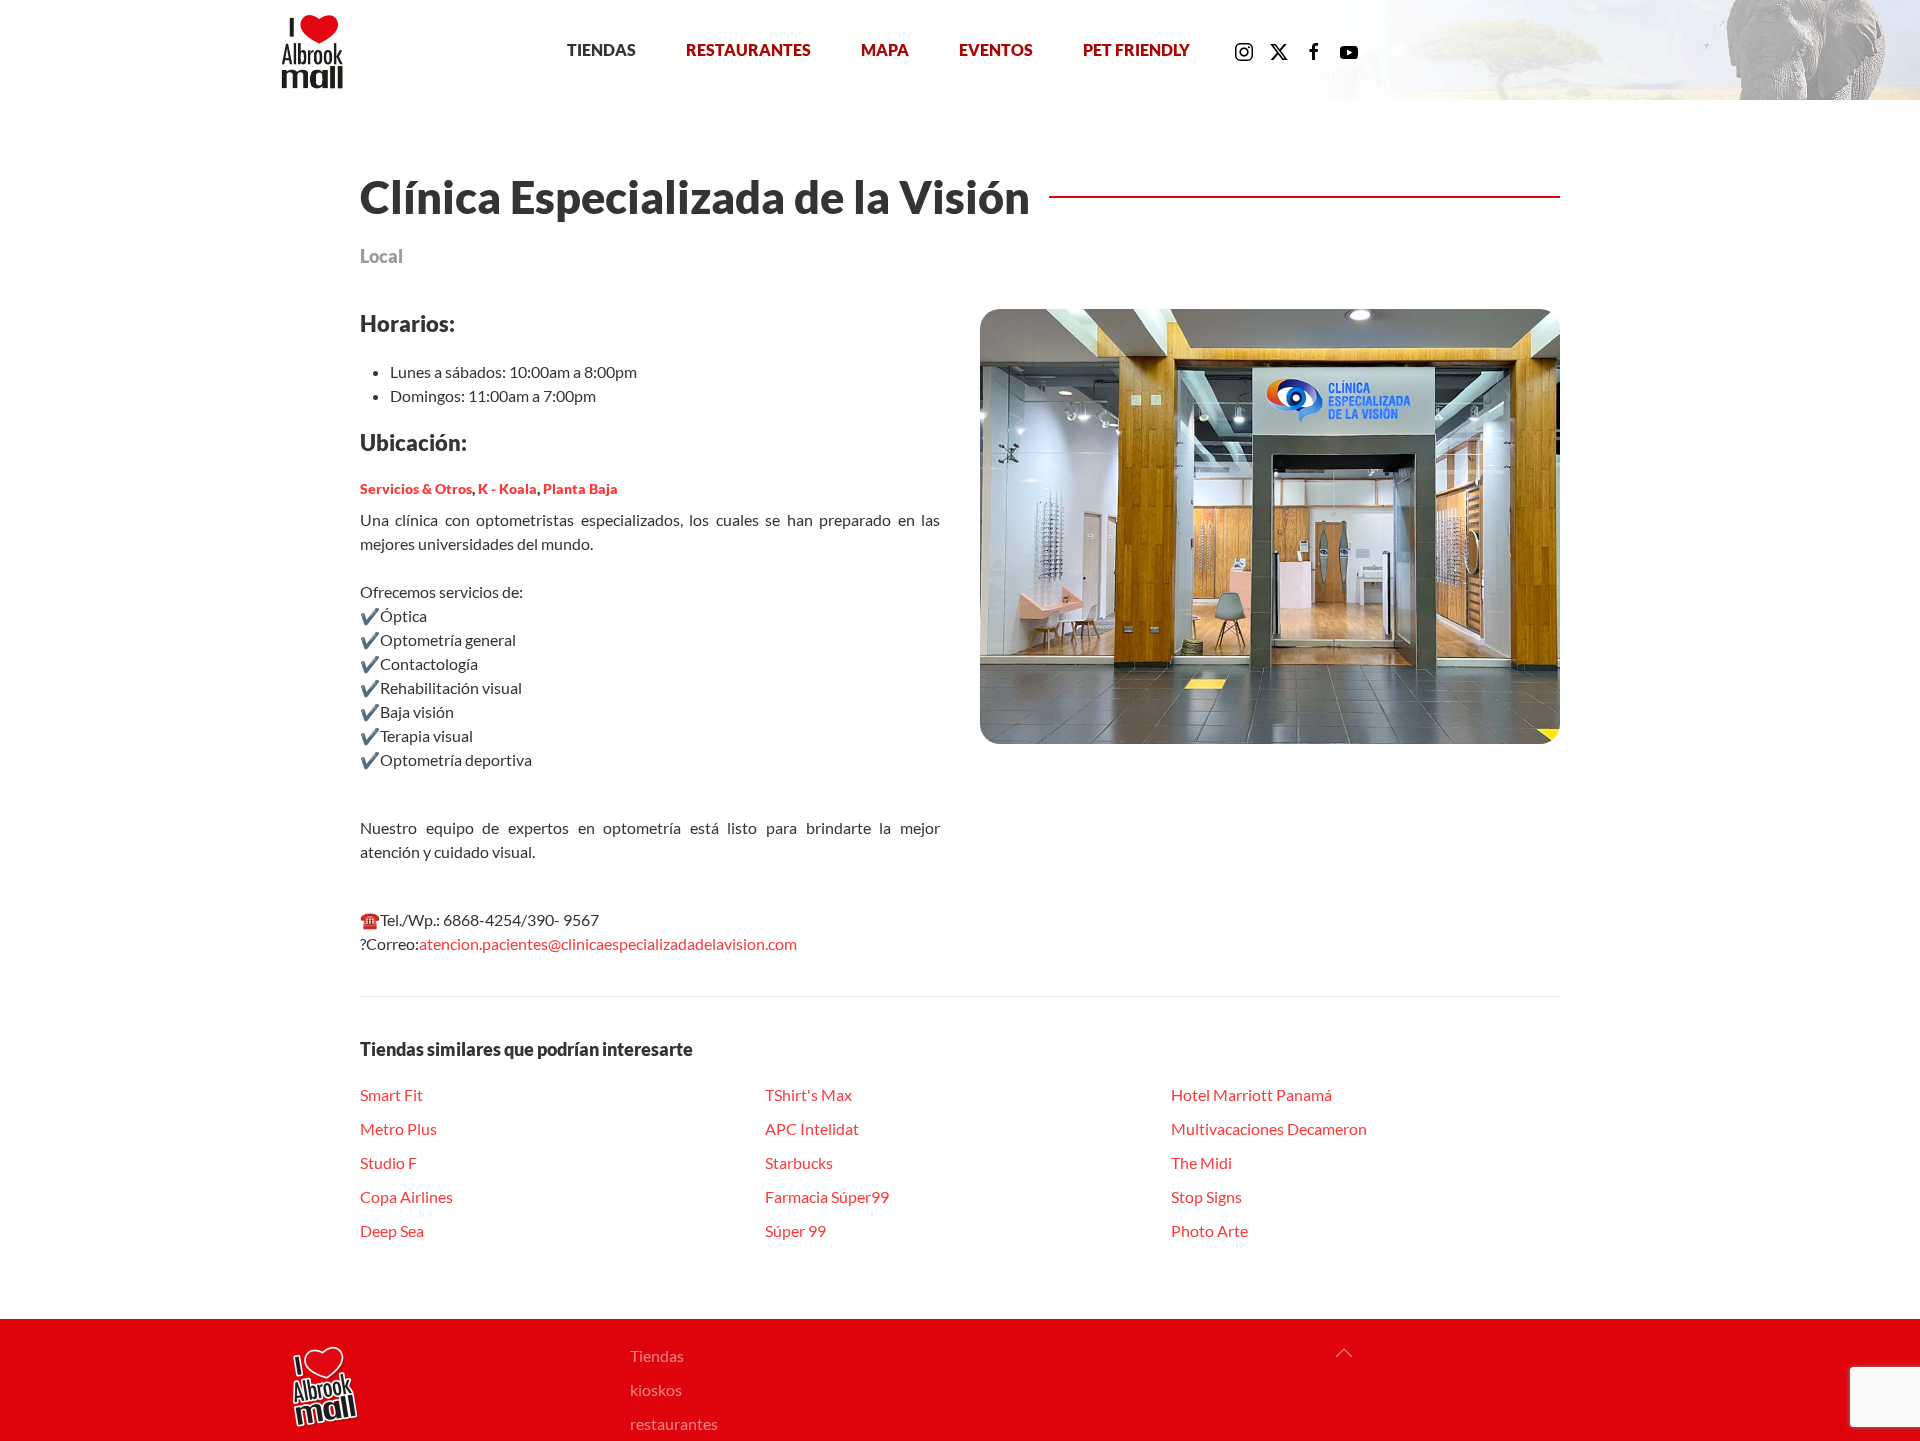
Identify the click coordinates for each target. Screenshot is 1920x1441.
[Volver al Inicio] (316, 50)
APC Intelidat (812, 1128)
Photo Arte (1209, 1230)
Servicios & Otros (416, 488)
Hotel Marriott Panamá (1251, 1094)
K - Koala (507, 488)
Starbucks (799, 1162)
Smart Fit (391, 1094)
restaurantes (674, 1423)
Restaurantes (748, 49)
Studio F (388, 1162)
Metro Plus (398, 1128)
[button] (1344, 1353)
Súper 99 (795, 1230)
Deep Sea (392, 1230)
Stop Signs (1206, 1196)
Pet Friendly (1136, 49)
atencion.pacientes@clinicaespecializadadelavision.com (608, 943)
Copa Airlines (406, 1196)
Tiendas (601, 49)
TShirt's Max (808, 1094)
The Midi (1201, 1162)
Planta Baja (580, 488)
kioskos (656, 1389)
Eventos (996, 49)
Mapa (885, 49)
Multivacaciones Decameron (1269, 1128)
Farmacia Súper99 (827, 1196)
